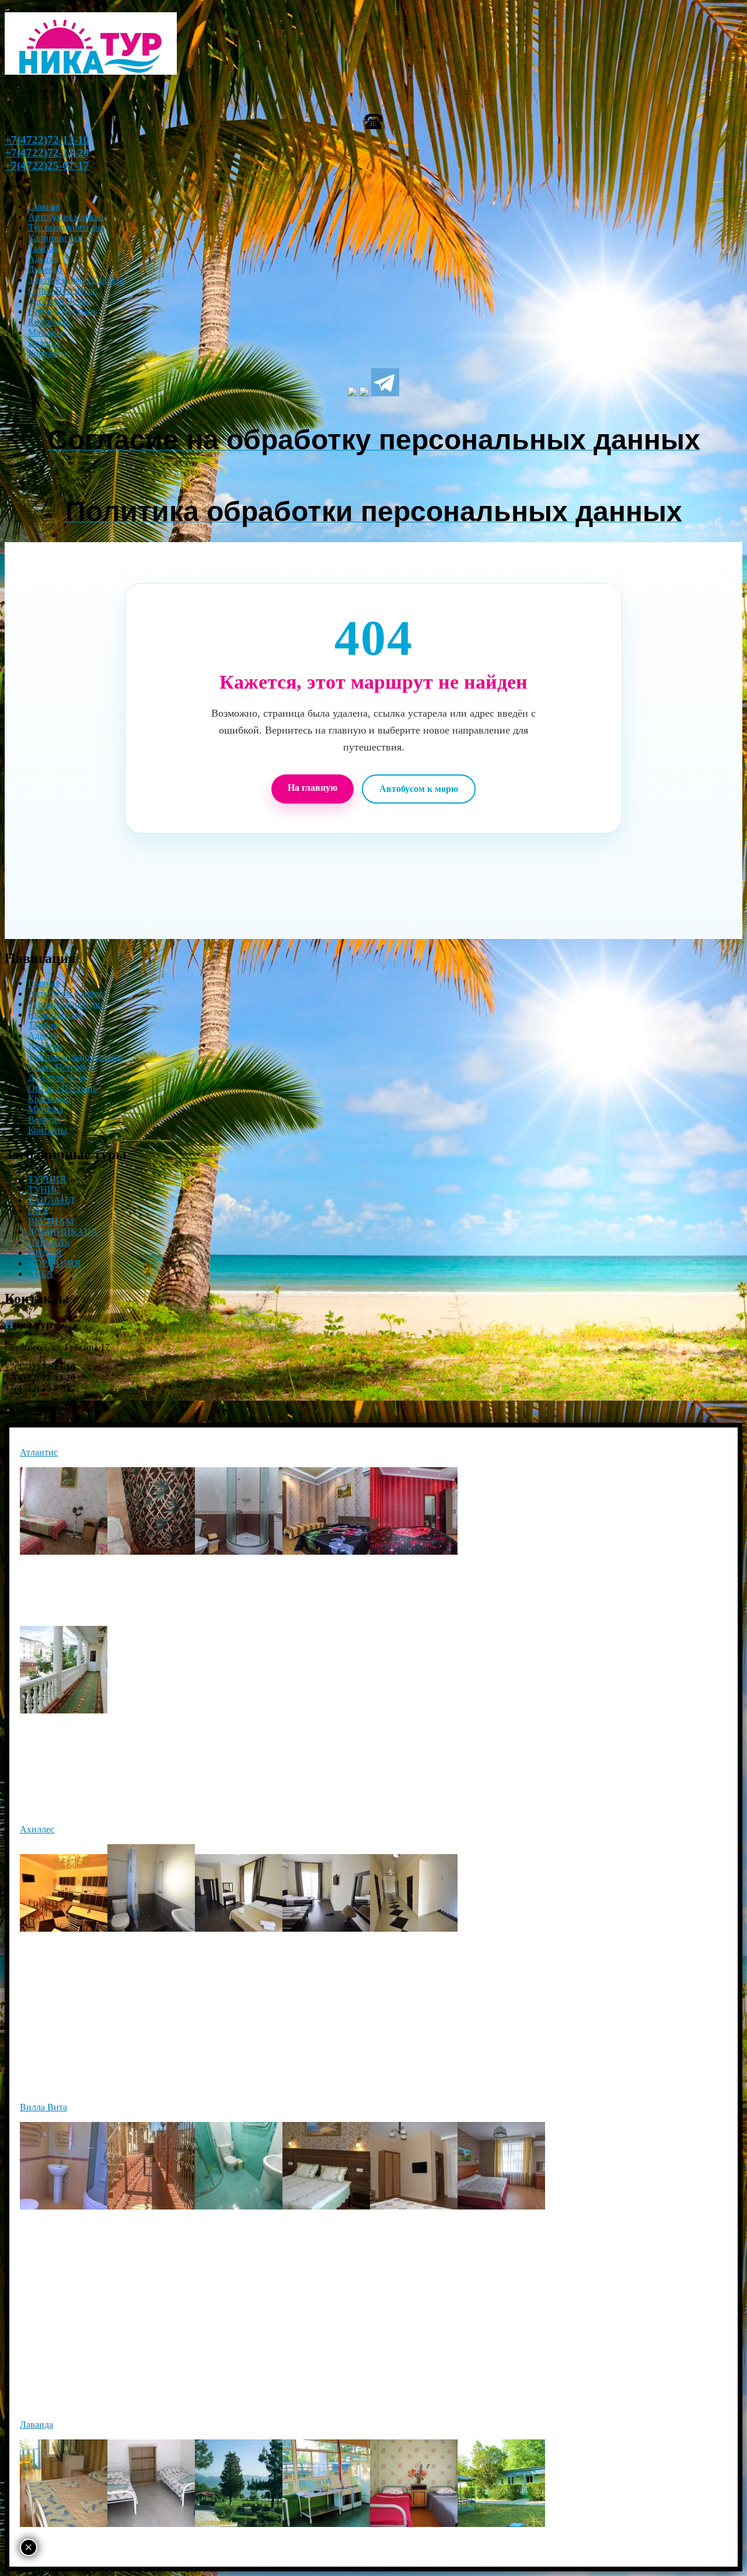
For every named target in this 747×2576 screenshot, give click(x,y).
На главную (313, 788)
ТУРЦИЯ (47, 1179)
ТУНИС (44, 1190)
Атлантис (39, 1452)
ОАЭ (38, 1211)
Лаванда (36, 2425)
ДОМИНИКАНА (63, 1232)
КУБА (41, 1274)
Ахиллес (37, 1829)
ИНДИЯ (45, 1253)
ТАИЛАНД (51, 1200)
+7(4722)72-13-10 (47, 140)
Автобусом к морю (419, 789)
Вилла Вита (43, 2107)
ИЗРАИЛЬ (49, 1242)
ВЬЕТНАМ (51, 1221)
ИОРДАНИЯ (54, 1263)
